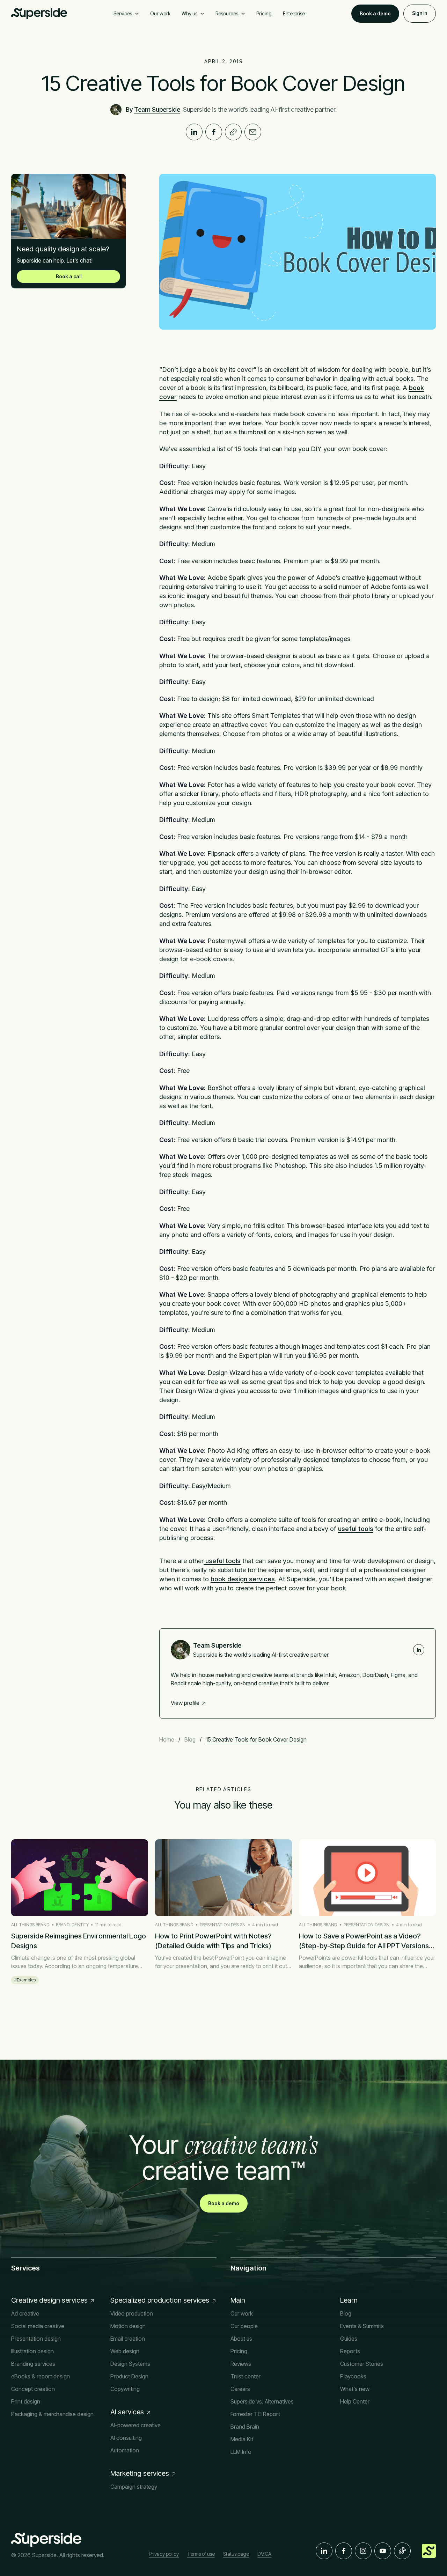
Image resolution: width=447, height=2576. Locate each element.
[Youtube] (383, 2551)
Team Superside (157, 109)
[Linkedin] (419, 1650)
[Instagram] (363, 2551)
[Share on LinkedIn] (194, 132)
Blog (190, 1739)
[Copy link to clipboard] (233, 132)
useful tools (356, 1529)
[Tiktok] (402, 2551)
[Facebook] (344, 2551)
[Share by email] (253, 132)
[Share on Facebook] (214, 132)
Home (167, 1739)
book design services (243, 1579)
